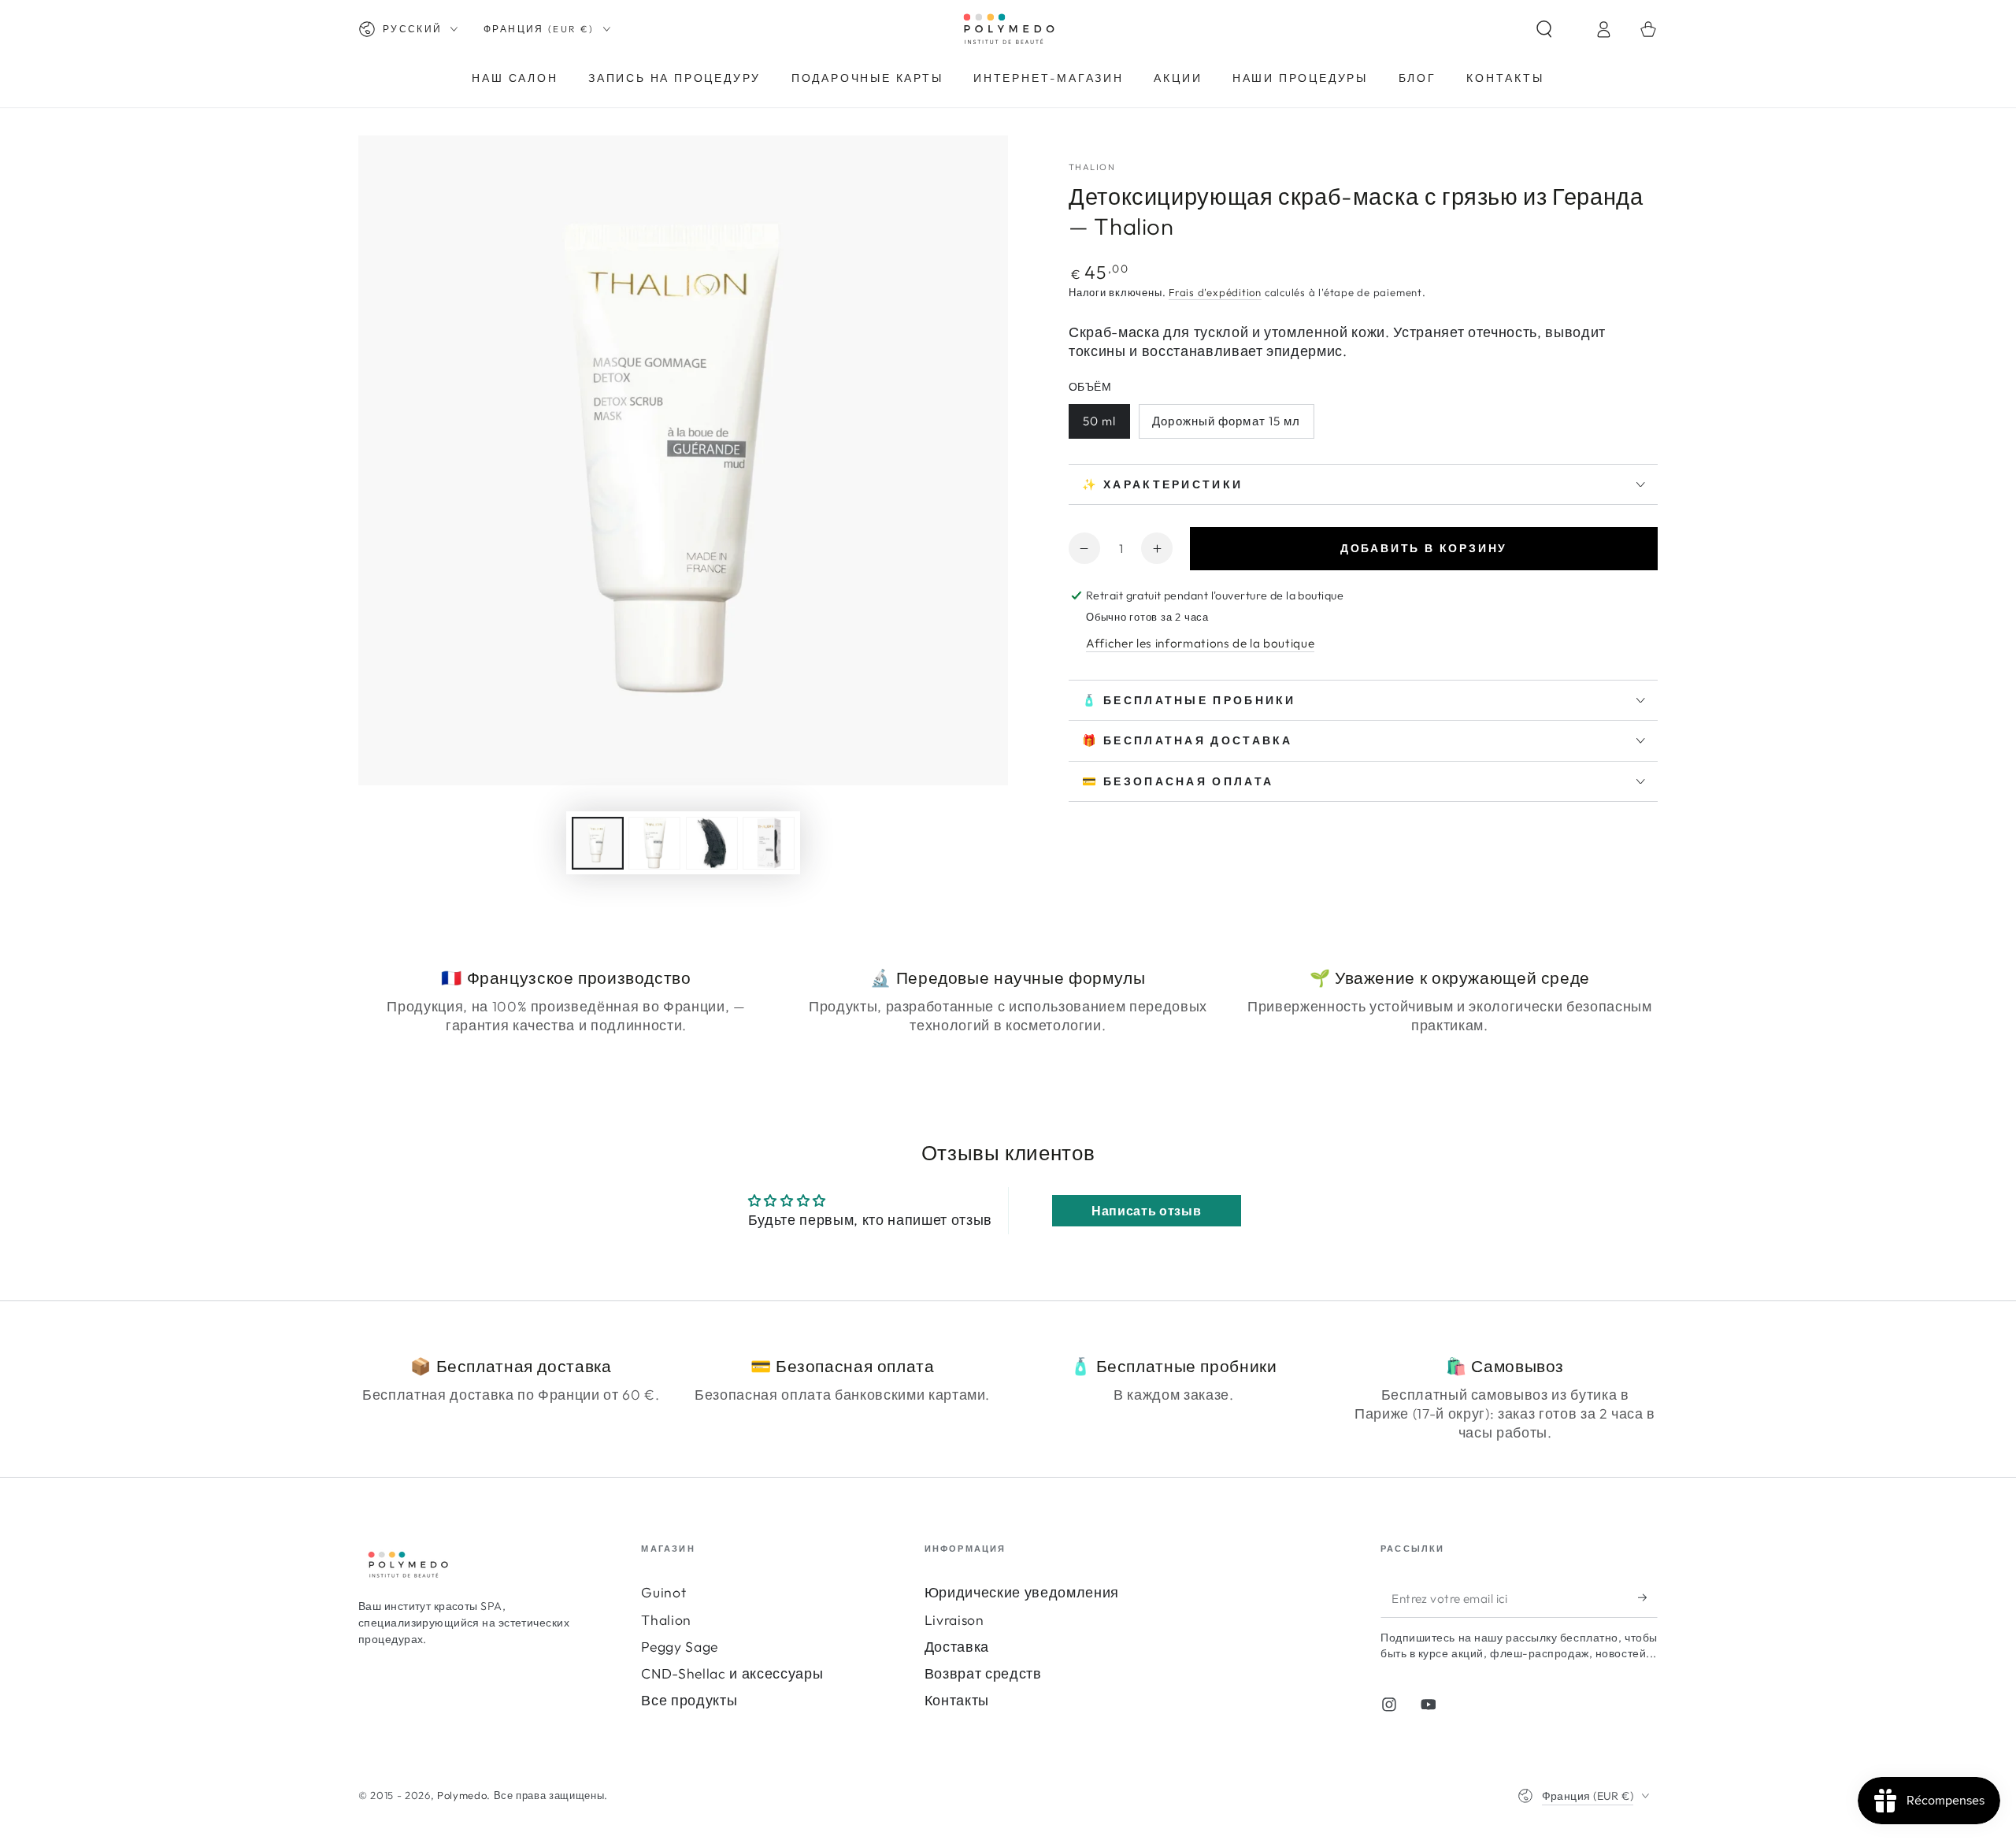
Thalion (666, 1620)
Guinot (663, 1592)
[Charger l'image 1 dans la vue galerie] (598, 843)
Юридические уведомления (1022, 1592)
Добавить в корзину (1424, 548)
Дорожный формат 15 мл (1226, 421)
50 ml (1100, 421)
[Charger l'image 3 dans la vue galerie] (712, 843)
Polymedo (462, 1795)
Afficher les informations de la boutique (1200, 643)
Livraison (954, 1620)
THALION (1092, 167)
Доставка (957, 1647)
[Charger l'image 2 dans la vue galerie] (654, 843)
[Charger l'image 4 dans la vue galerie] (769, 843)
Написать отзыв (1146, 1211)
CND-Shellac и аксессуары (732, 1673)
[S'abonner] (1648, 1597)
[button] (1558, 29)
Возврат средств (983, 1673)
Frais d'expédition (1215, 292)
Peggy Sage (680, 1647)
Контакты (957, 1700)
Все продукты (689, 1700)
